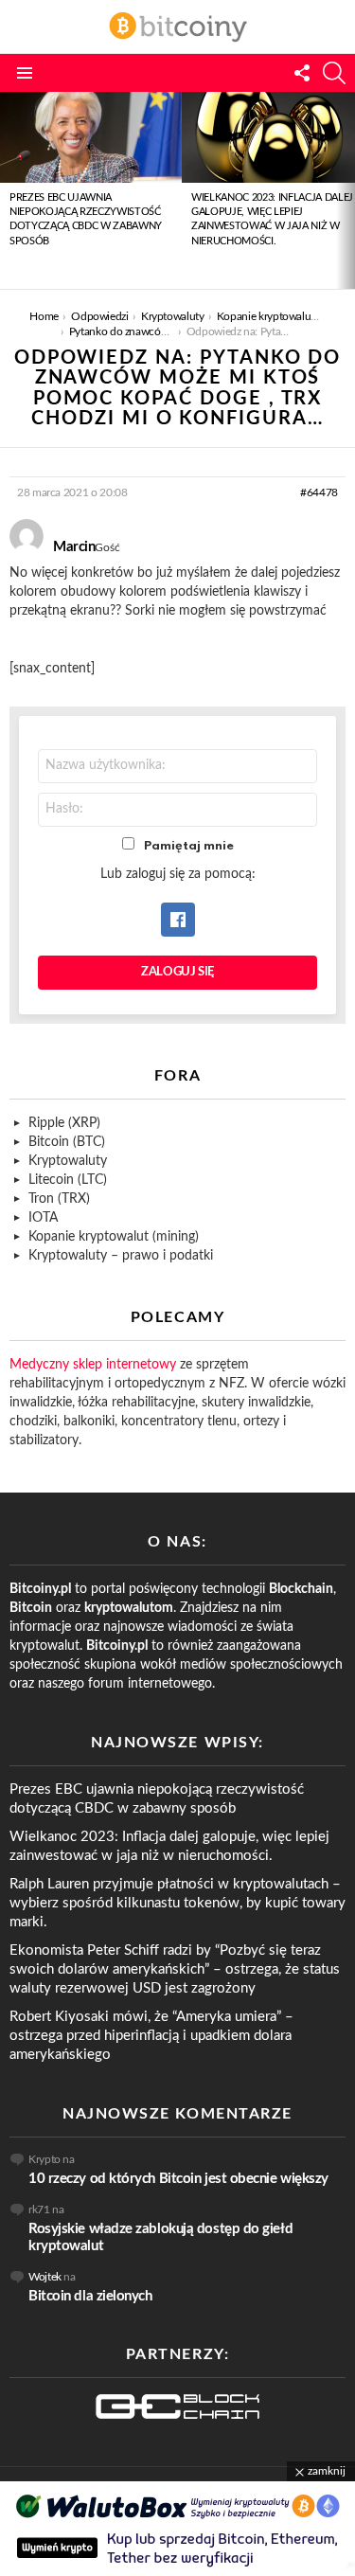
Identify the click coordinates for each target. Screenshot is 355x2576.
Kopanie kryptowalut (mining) (114, 1237)
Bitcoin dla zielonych (90, 2296)
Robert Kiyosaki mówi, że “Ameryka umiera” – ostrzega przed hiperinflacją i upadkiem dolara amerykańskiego (151, 2036)
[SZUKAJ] (334, 73)
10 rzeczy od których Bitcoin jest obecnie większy (178, 2179)
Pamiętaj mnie (189, 846)
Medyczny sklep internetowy (93, 1365)
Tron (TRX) (59, 1199)
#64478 (319, 492)
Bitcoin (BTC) (67, 1142)
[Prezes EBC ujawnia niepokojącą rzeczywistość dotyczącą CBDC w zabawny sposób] (91, 137)
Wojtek (45, 2277)
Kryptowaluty (68, 1161)
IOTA (43, 1218)
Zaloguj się (177, 972)
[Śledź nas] (302, 73)
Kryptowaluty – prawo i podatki (121, 1256)
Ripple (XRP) (64, 1123)
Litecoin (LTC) (68, 1180)
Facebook (178, 920)
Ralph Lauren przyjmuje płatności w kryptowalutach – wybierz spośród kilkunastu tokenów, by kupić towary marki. (177, 1903)
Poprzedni (9, 190)
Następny (346, 190)
